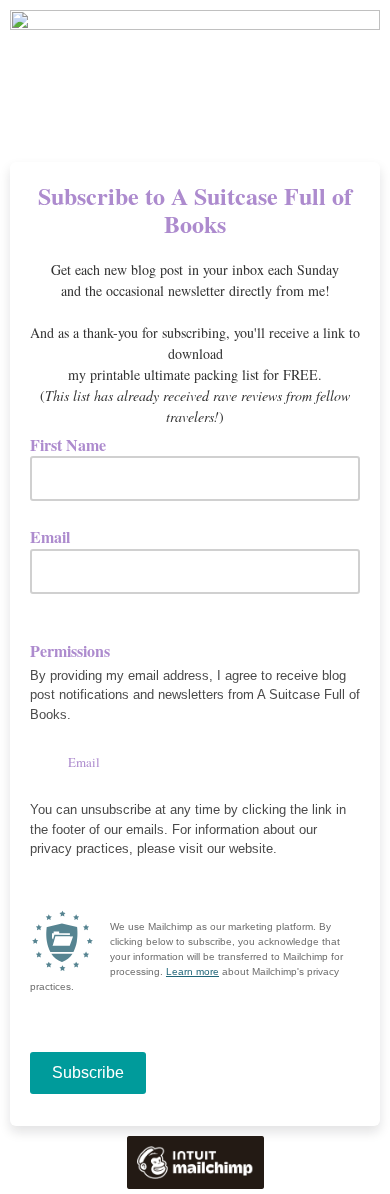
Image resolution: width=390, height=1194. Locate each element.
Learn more (192, 971)
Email (57, 536)
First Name (75, 444)
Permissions (70, 651)
